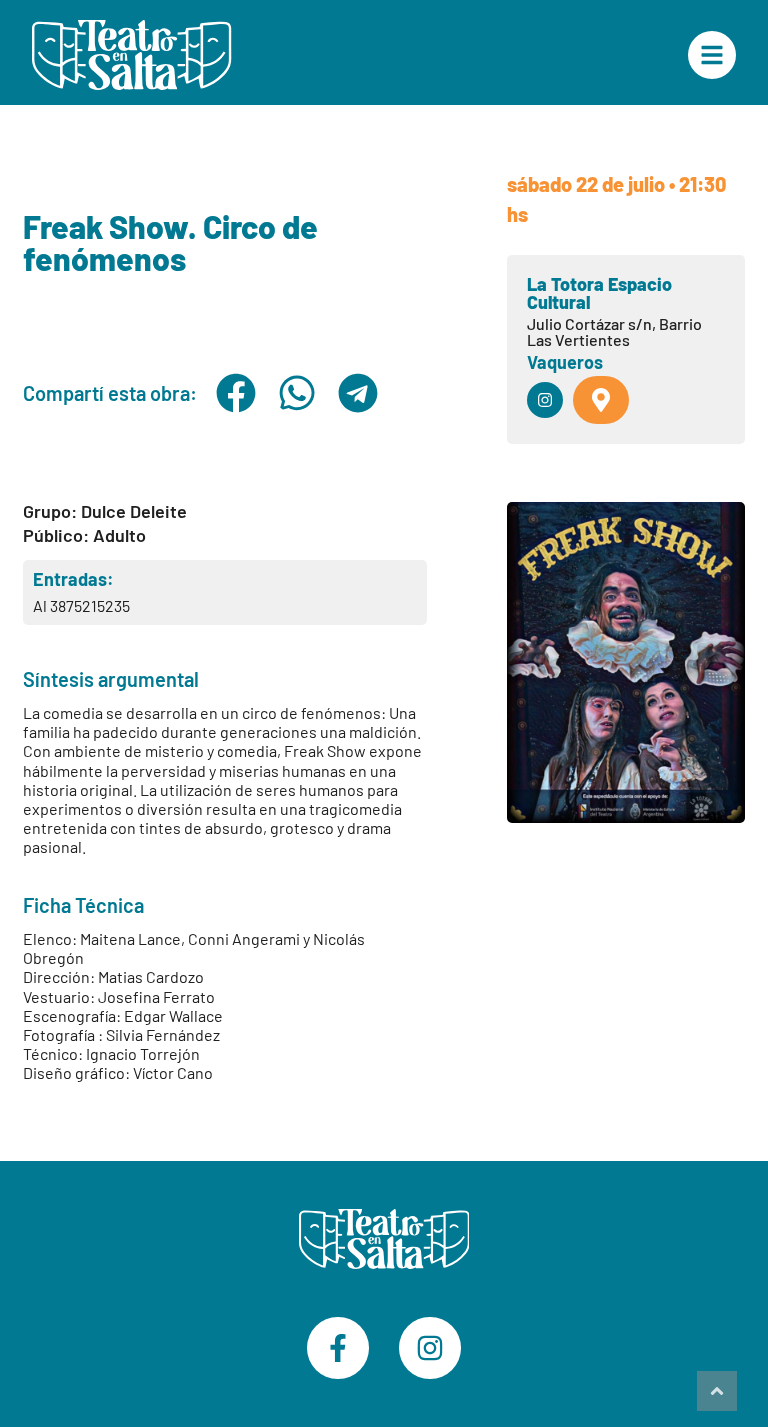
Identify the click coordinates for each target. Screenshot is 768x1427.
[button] (235, 393)
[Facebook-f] (338, 1348)
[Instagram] (430, 1348)
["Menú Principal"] (712, 55)
